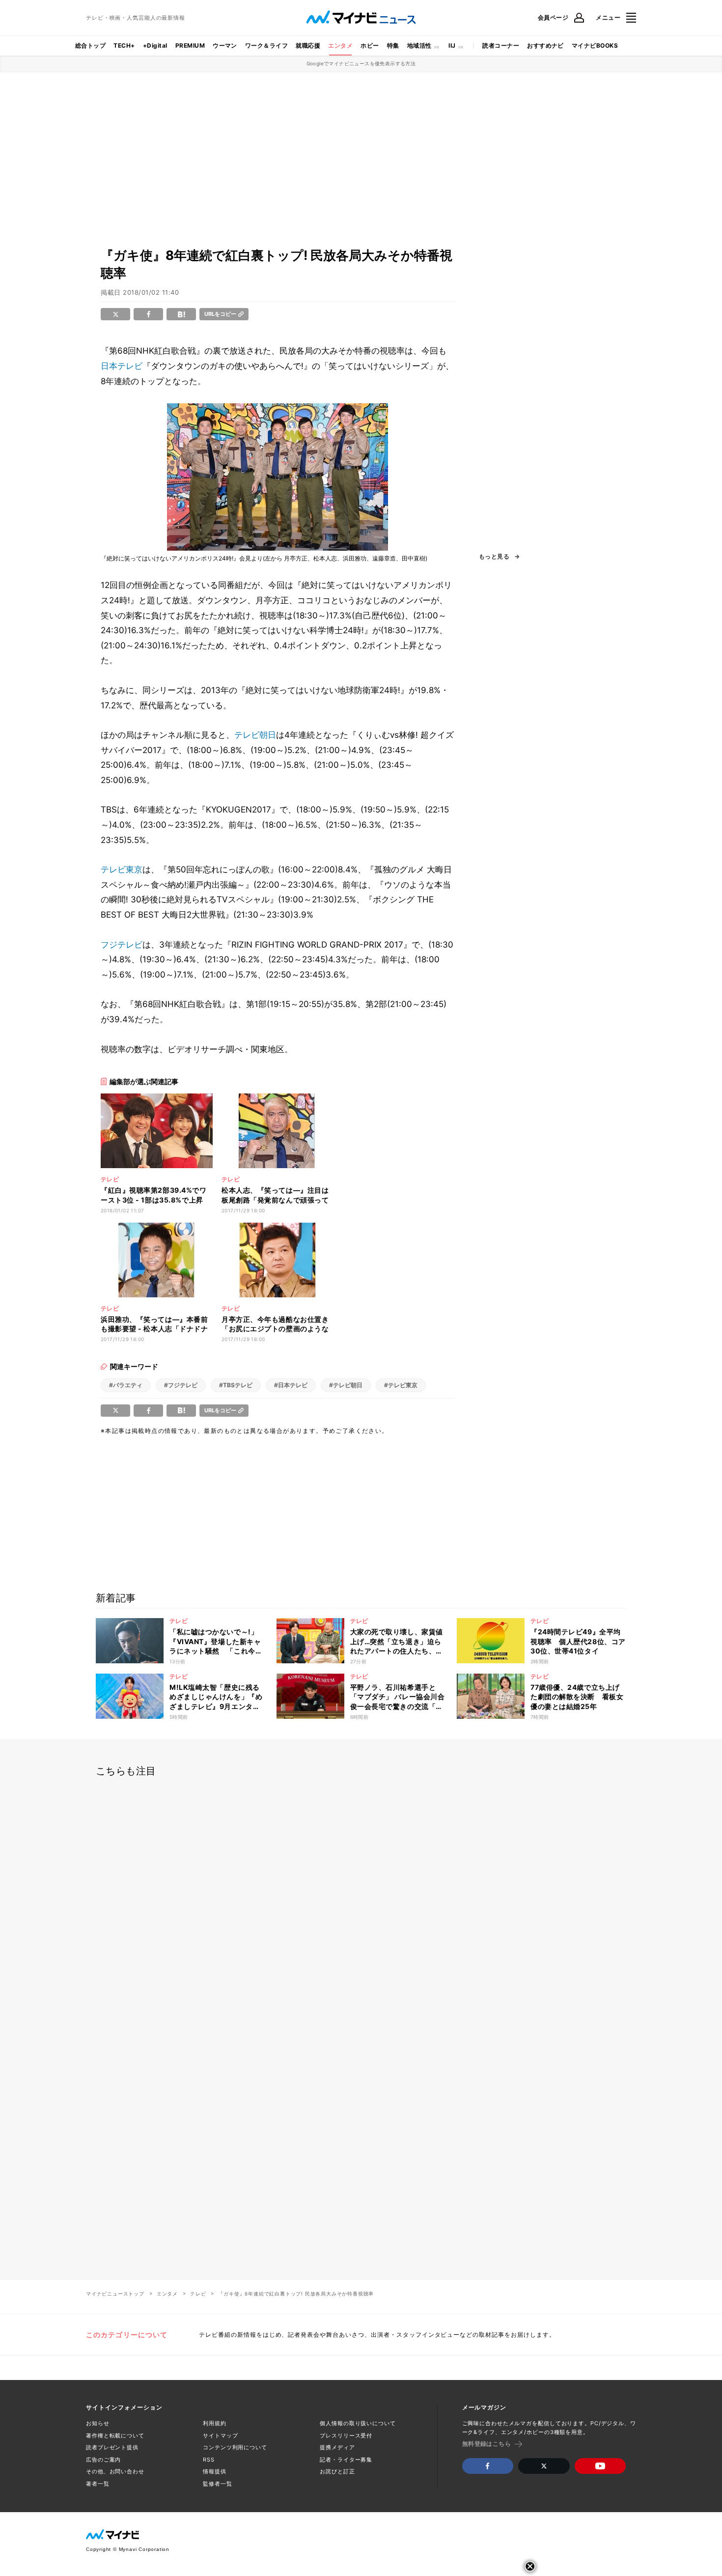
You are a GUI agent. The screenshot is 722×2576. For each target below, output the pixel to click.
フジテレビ (122, 945)
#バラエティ (126, 1385)
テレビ (198, 2294)
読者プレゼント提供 (112, 2447)
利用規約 (215, 2423)
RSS (209, 2460)
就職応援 (308, 45)
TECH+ (124, 45)
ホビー (370, 45)
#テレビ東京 (401, 1385)
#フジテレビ (181, 1385)
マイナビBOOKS (595, 45)
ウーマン (225, 45)
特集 (393, 45)
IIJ (452, 45)
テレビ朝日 (255, 735)
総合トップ (90, 45)
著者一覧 (98, 2484)
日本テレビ (122, 366)
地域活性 (419, 45)
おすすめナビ (545, 45)
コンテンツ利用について (235, 2447)
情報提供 (215, 2471)
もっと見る (494, 557)
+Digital (155, 45)
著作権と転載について (115, 2436)
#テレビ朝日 (346, 1385)
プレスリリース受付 (346, 2436)
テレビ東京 (122, 869)
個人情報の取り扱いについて (358, 2423)
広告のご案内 (103, 2460)
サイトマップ (220, 2436)
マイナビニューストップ (115, 2294)
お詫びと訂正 (337, 2471)
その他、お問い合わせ (115, 2471)
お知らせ (98, 2423)
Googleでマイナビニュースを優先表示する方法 (361, 63)
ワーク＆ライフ (266, 45)
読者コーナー (501, 45)
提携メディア (337, 2447)
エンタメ (340, 45)
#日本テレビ (291, 1385)
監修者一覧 (217, 2484)
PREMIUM (190, 45)
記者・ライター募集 (346, 2460)
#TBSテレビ (236, 1385)
